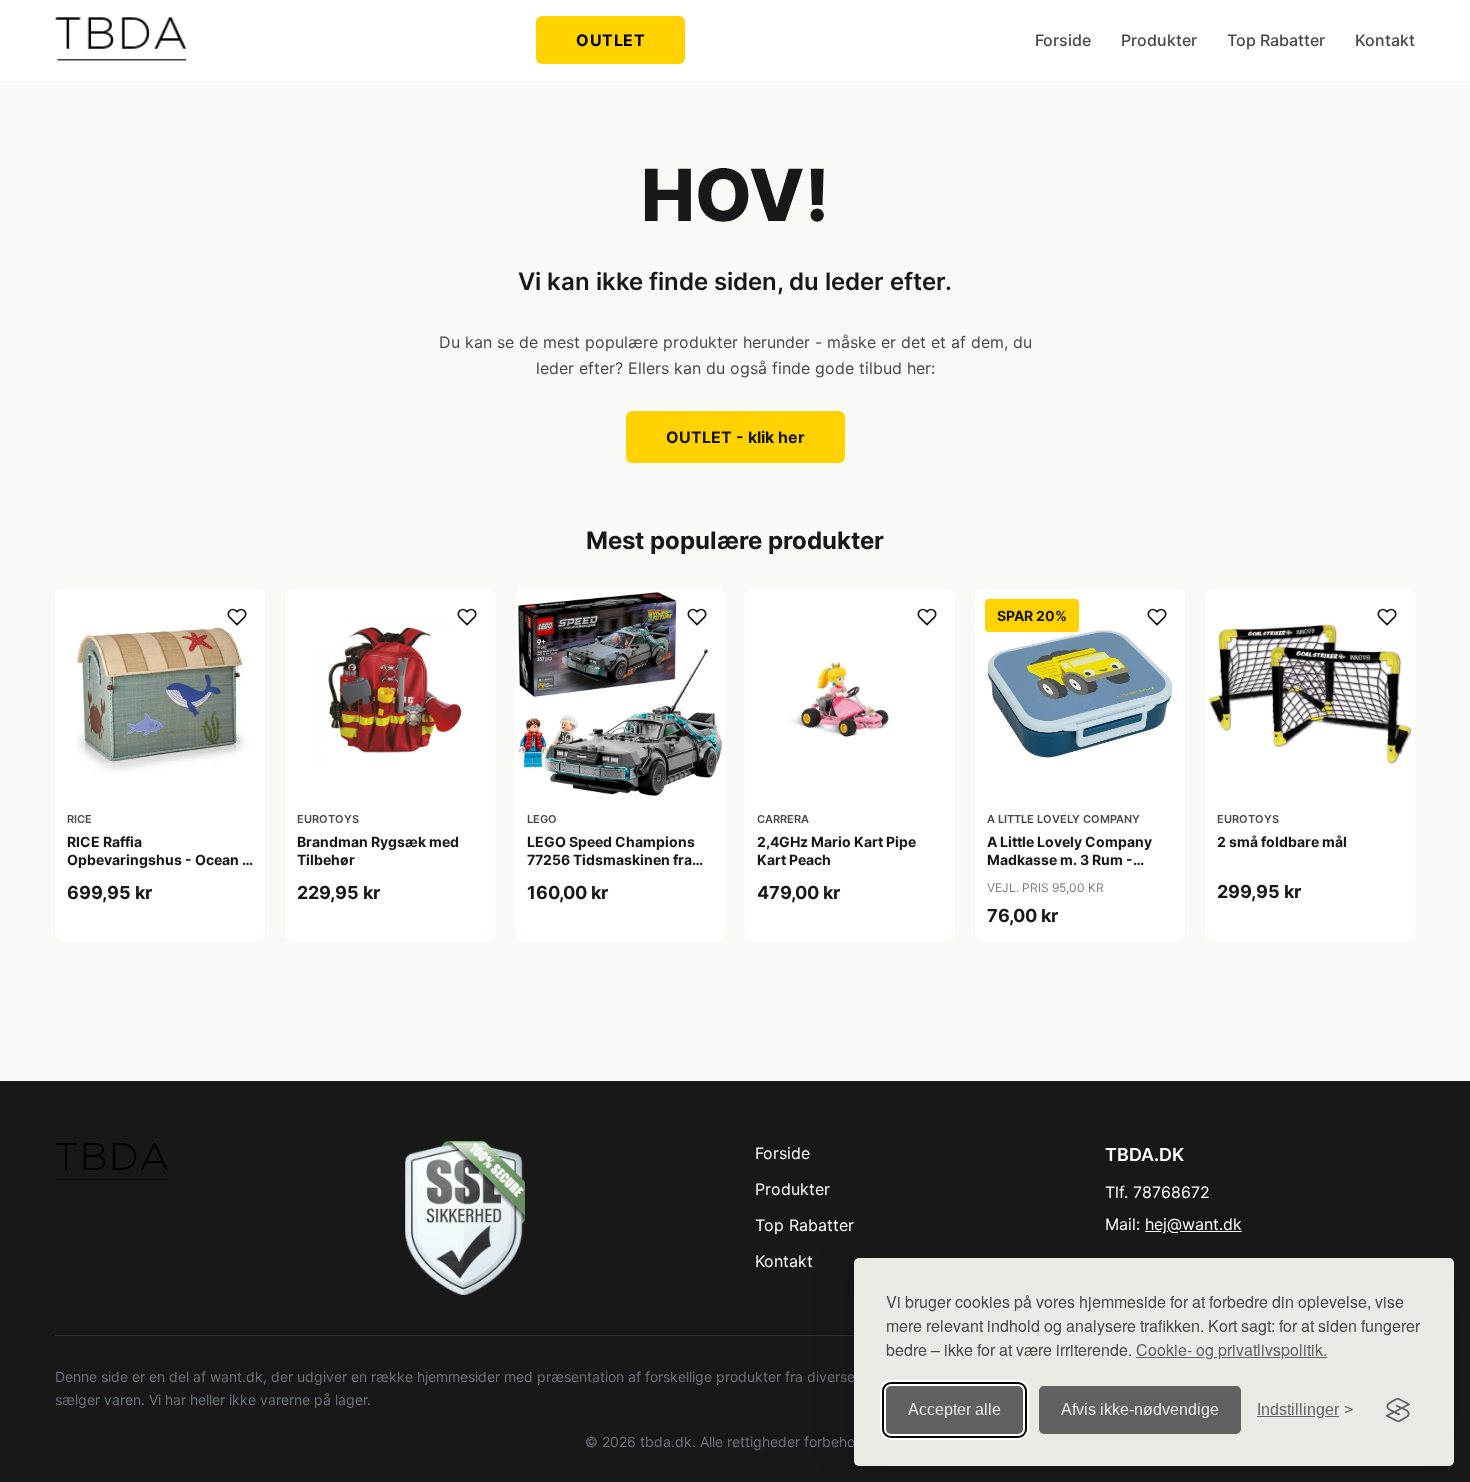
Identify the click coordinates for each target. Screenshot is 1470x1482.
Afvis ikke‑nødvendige (1140, 1409)
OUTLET (610, 40)
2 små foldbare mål (1282, 841)
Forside (1063, 40)
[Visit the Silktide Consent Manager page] (1398, 1410)
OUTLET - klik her (735, 437)
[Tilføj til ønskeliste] (237, 617)
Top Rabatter (1276, 40)
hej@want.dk (1193, 1224)
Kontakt (1385, 40)
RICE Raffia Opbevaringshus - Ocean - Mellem (158, 859)
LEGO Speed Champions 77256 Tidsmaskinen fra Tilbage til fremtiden (611, 859)
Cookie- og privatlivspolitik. (1231, 1349)
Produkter (1159, 40)
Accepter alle (954, 1409)
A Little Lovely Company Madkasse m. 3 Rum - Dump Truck (1069, 859)
